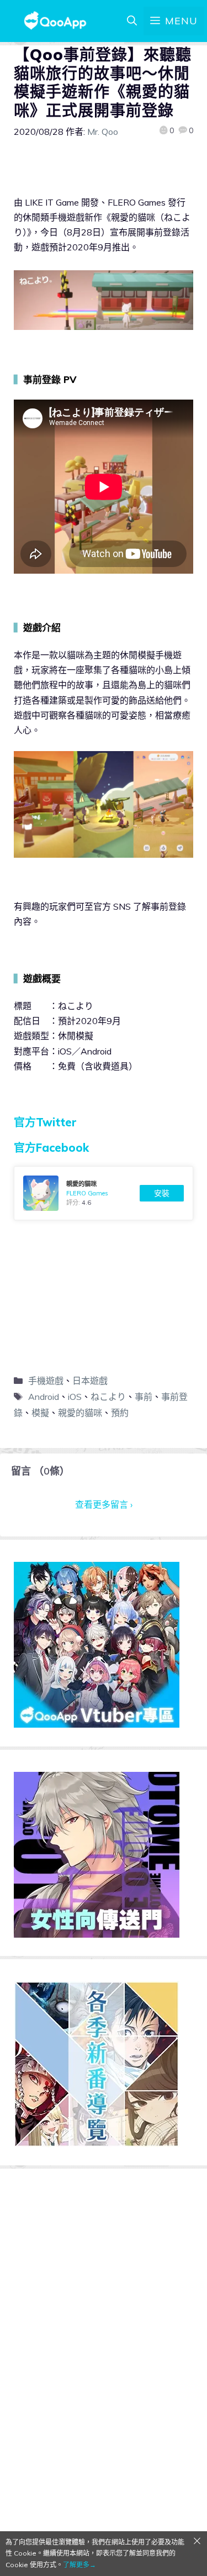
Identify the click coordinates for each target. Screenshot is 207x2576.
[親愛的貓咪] (104, 1193)
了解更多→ (79, 2565)
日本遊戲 (90, 1381)
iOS (75, 1397)
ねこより (108, 1397)
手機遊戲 (46, 1381)
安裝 (162, 1193)
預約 (120, 1413)
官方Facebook (51, 1148)
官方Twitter (45, 1122)
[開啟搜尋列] (132, 21)
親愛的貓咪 (80, 1413)
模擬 (40, 1413)
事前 (144, 1397)
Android (44, 1397)
